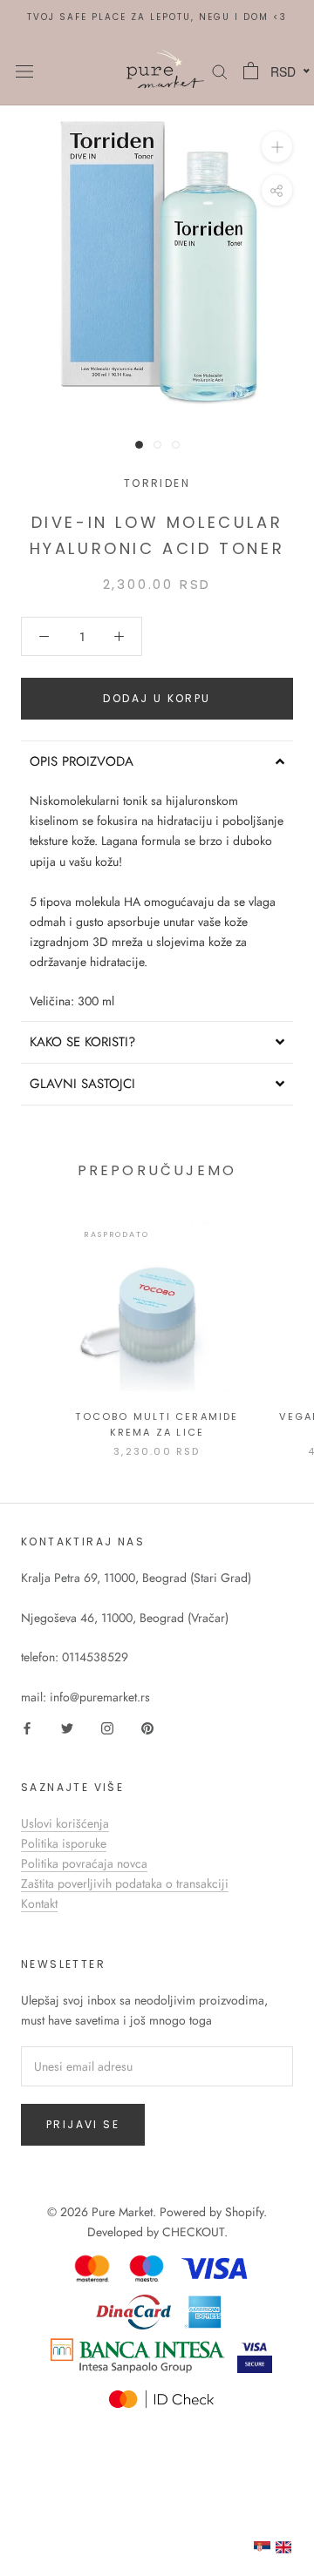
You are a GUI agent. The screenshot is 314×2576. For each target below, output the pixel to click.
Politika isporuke (64, 1843)
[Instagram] (107, 1727)
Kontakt (39, 1903)
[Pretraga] (220, 70)
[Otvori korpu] (251, 71)
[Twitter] (67, 1727)
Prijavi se (83, 2124)
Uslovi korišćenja (65, 1823)
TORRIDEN (157, 483)
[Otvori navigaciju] (24, 71)
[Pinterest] (147, 1727)
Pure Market (122, 2212)
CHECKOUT (193, 2232)
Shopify (244, 2212)
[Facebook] (27, 1727)
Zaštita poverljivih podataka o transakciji (125, 1883)
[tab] (157, 761)
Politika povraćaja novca (84, 1863)
